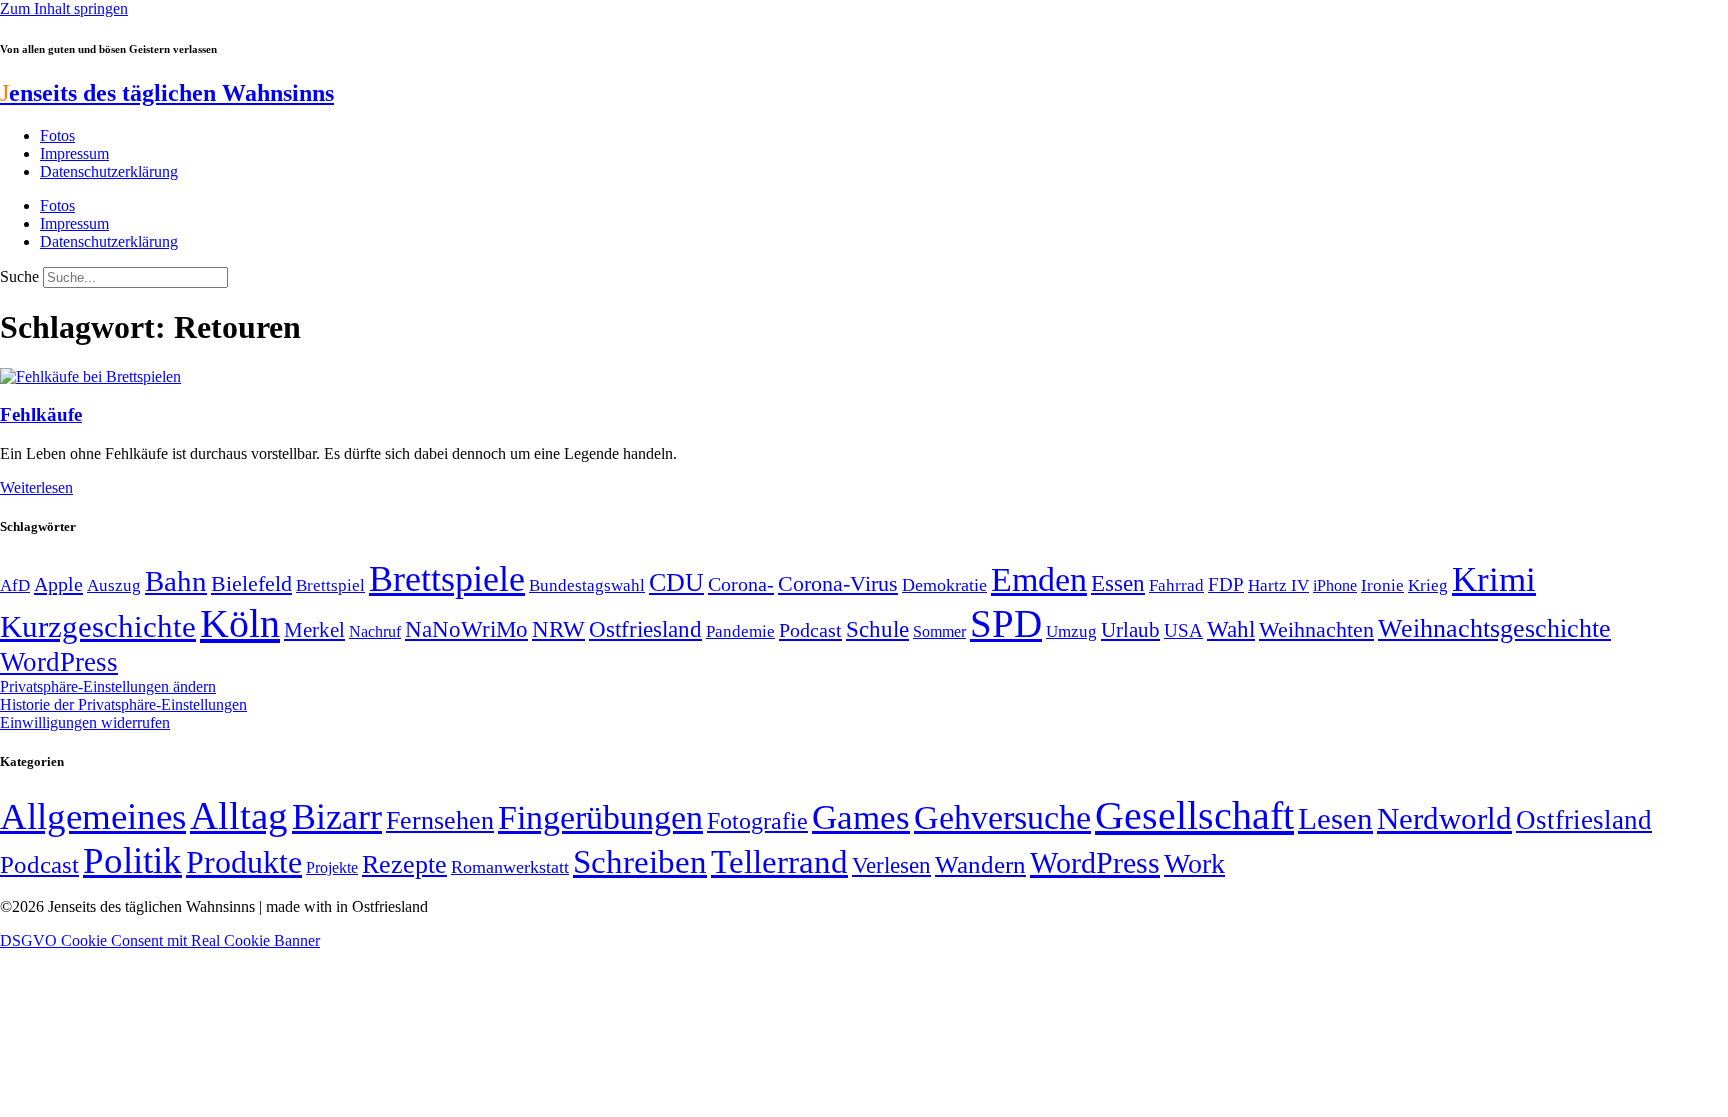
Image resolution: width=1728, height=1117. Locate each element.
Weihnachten (1316, 629)
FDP (1226, 584)
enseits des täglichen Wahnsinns (167, 93)
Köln (240, 623)
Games (861, 817)
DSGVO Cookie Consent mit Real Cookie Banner (160, 940)
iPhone (1335, 586)
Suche (19, 276)
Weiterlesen (36, 487)
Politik (132, 860)
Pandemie (740, 631)
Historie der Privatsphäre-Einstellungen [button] (123, 704)
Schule (877, 629)
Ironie (1382, 585)
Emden (1039, 579)
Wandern (980, 864)
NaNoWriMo (466, 629)
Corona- (741, 584)
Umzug (1071, 631)
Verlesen (891, 865)
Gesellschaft (1194, 815)
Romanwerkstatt (510, 867)
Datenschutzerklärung (109, 171)
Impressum (74, 153)
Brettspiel (330, 585)
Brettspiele (447, 579)
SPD (1006, 623)
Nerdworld (1444, 818)
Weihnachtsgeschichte (1494, 628)
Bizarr (337, 817)
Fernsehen (440, 820)
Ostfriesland (645, 629)
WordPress (59, 662)
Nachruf (375, 631)
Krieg (1428, 585)
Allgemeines (93, 816)
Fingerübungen (600, 817)
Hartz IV (1278, 585)
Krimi (1494, 579)
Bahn (176, 581)
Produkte (244, 862)
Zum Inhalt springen (64, 8)
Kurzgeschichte (98, 626)
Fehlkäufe (41, 414)
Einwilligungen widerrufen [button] (85, 722)
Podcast (810, 630)
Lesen (1335, 818)
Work (1194, 863)
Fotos (57, 135)
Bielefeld (251, 583)
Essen (1118, 583)
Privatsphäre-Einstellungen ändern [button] (108, 686)
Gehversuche (1002, 817)
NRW (558, 629)
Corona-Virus (838, 583)
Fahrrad (1176, 585)
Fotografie (757, 821)
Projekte (332, 867)
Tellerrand (779, 862)
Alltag (239, 815)
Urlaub (1130, 630)
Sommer (939, 631)
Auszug (114, 585)
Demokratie (944, 585)
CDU (676, 582)
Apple (58, 584)
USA (1183, 630)
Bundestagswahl (587, 585)
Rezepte (404, 864)
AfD (15, 585)
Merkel (314, 630)
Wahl (1231, 629)
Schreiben (640, 862)
